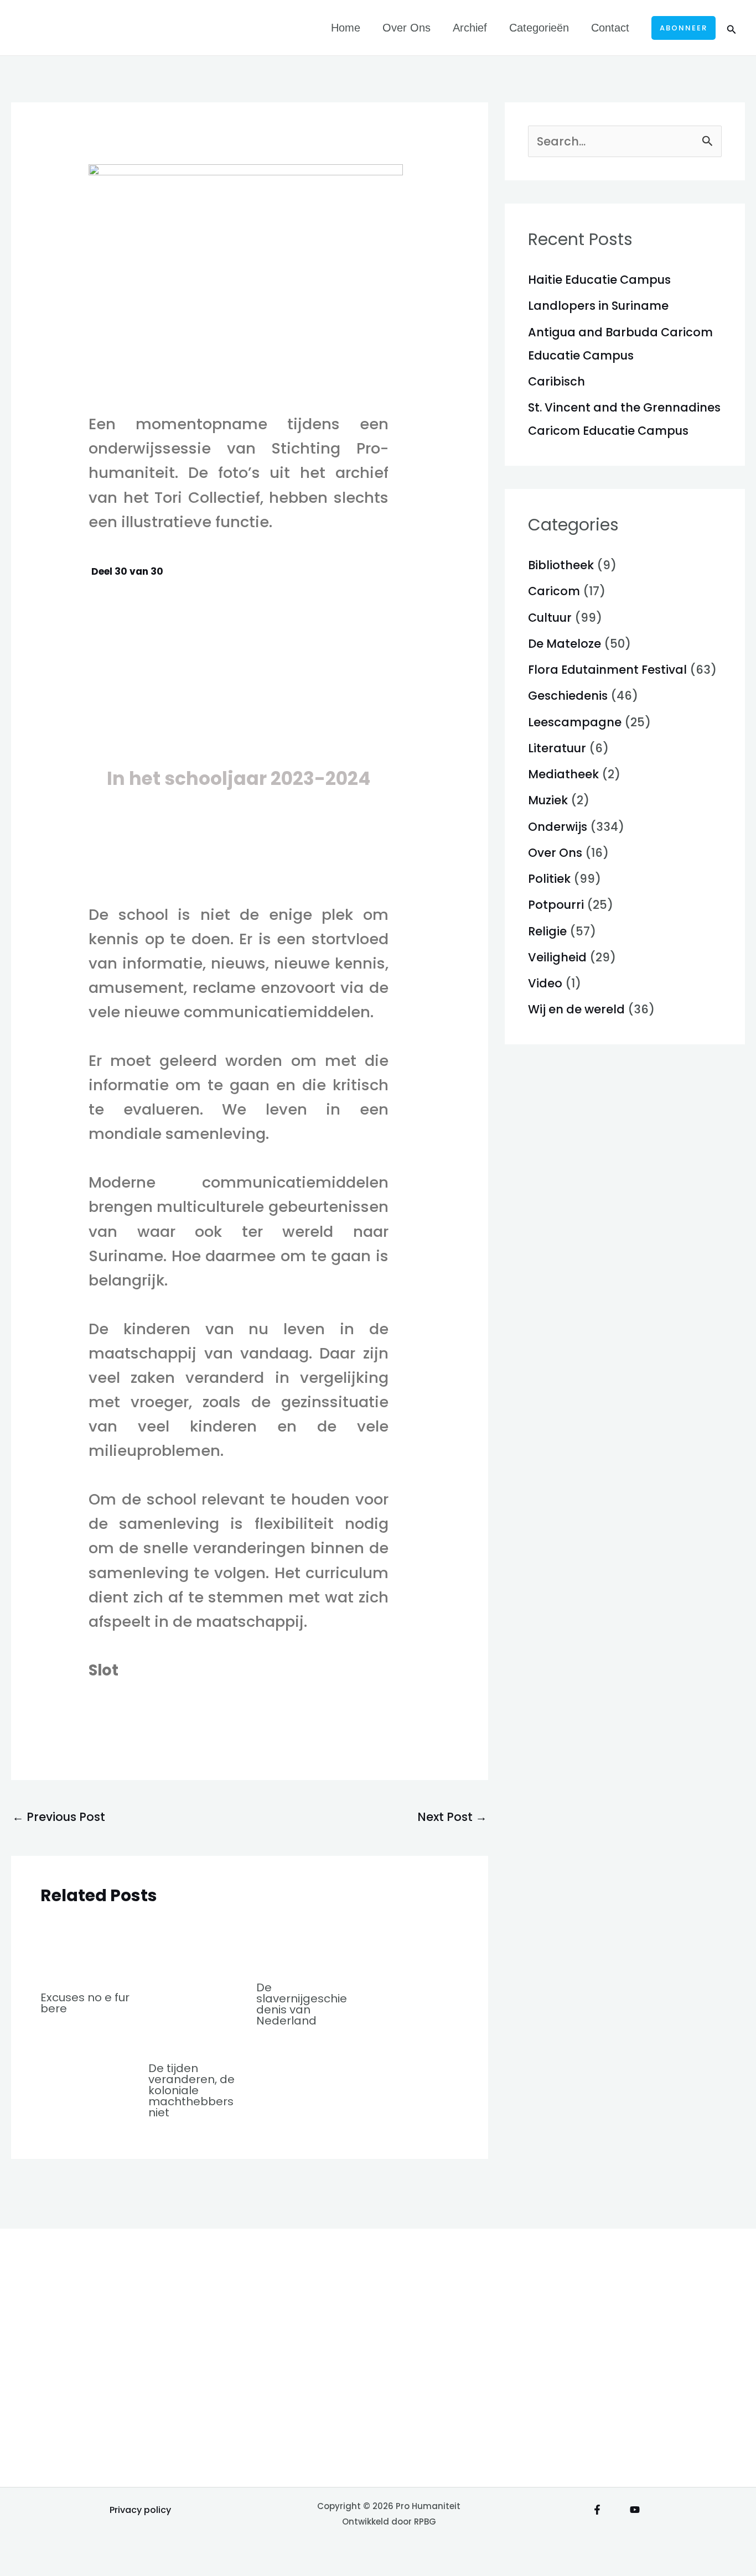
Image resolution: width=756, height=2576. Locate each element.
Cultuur (550, 618)
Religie (547, 931)
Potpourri (556, 905)
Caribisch (556, 381)
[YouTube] (635, 2510)
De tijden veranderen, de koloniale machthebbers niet (191, 2090)
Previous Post (59, 1817)
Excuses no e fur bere (85, 2003)
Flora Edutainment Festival (607, 670)
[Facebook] (597, 2510)
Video (545, 983)
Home (346, 28)
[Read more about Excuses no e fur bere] (87, 1949)
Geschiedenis (568, 696)
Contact (610, 28)
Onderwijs (558, 827)
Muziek (548, 800)
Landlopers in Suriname (598, 306)
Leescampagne (575, 722)
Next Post (452, 1817)
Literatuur (557, 748)
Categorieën (539, 28)
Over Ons (407, 28)
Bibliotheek (561, 565)
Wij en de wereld (576, 1009)
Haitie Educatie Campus (599, 280)
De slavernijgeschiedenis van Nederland (302, 2004)
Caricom (554, 591)
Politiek (549, 879)
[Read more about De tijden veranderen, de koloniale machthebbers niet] (195, 1984)
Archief (470, 28)
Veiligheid (557, 957)
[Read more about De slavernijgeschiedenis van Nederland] (303, 1944)
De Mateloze (565, 644)
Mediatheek (563, 774)
